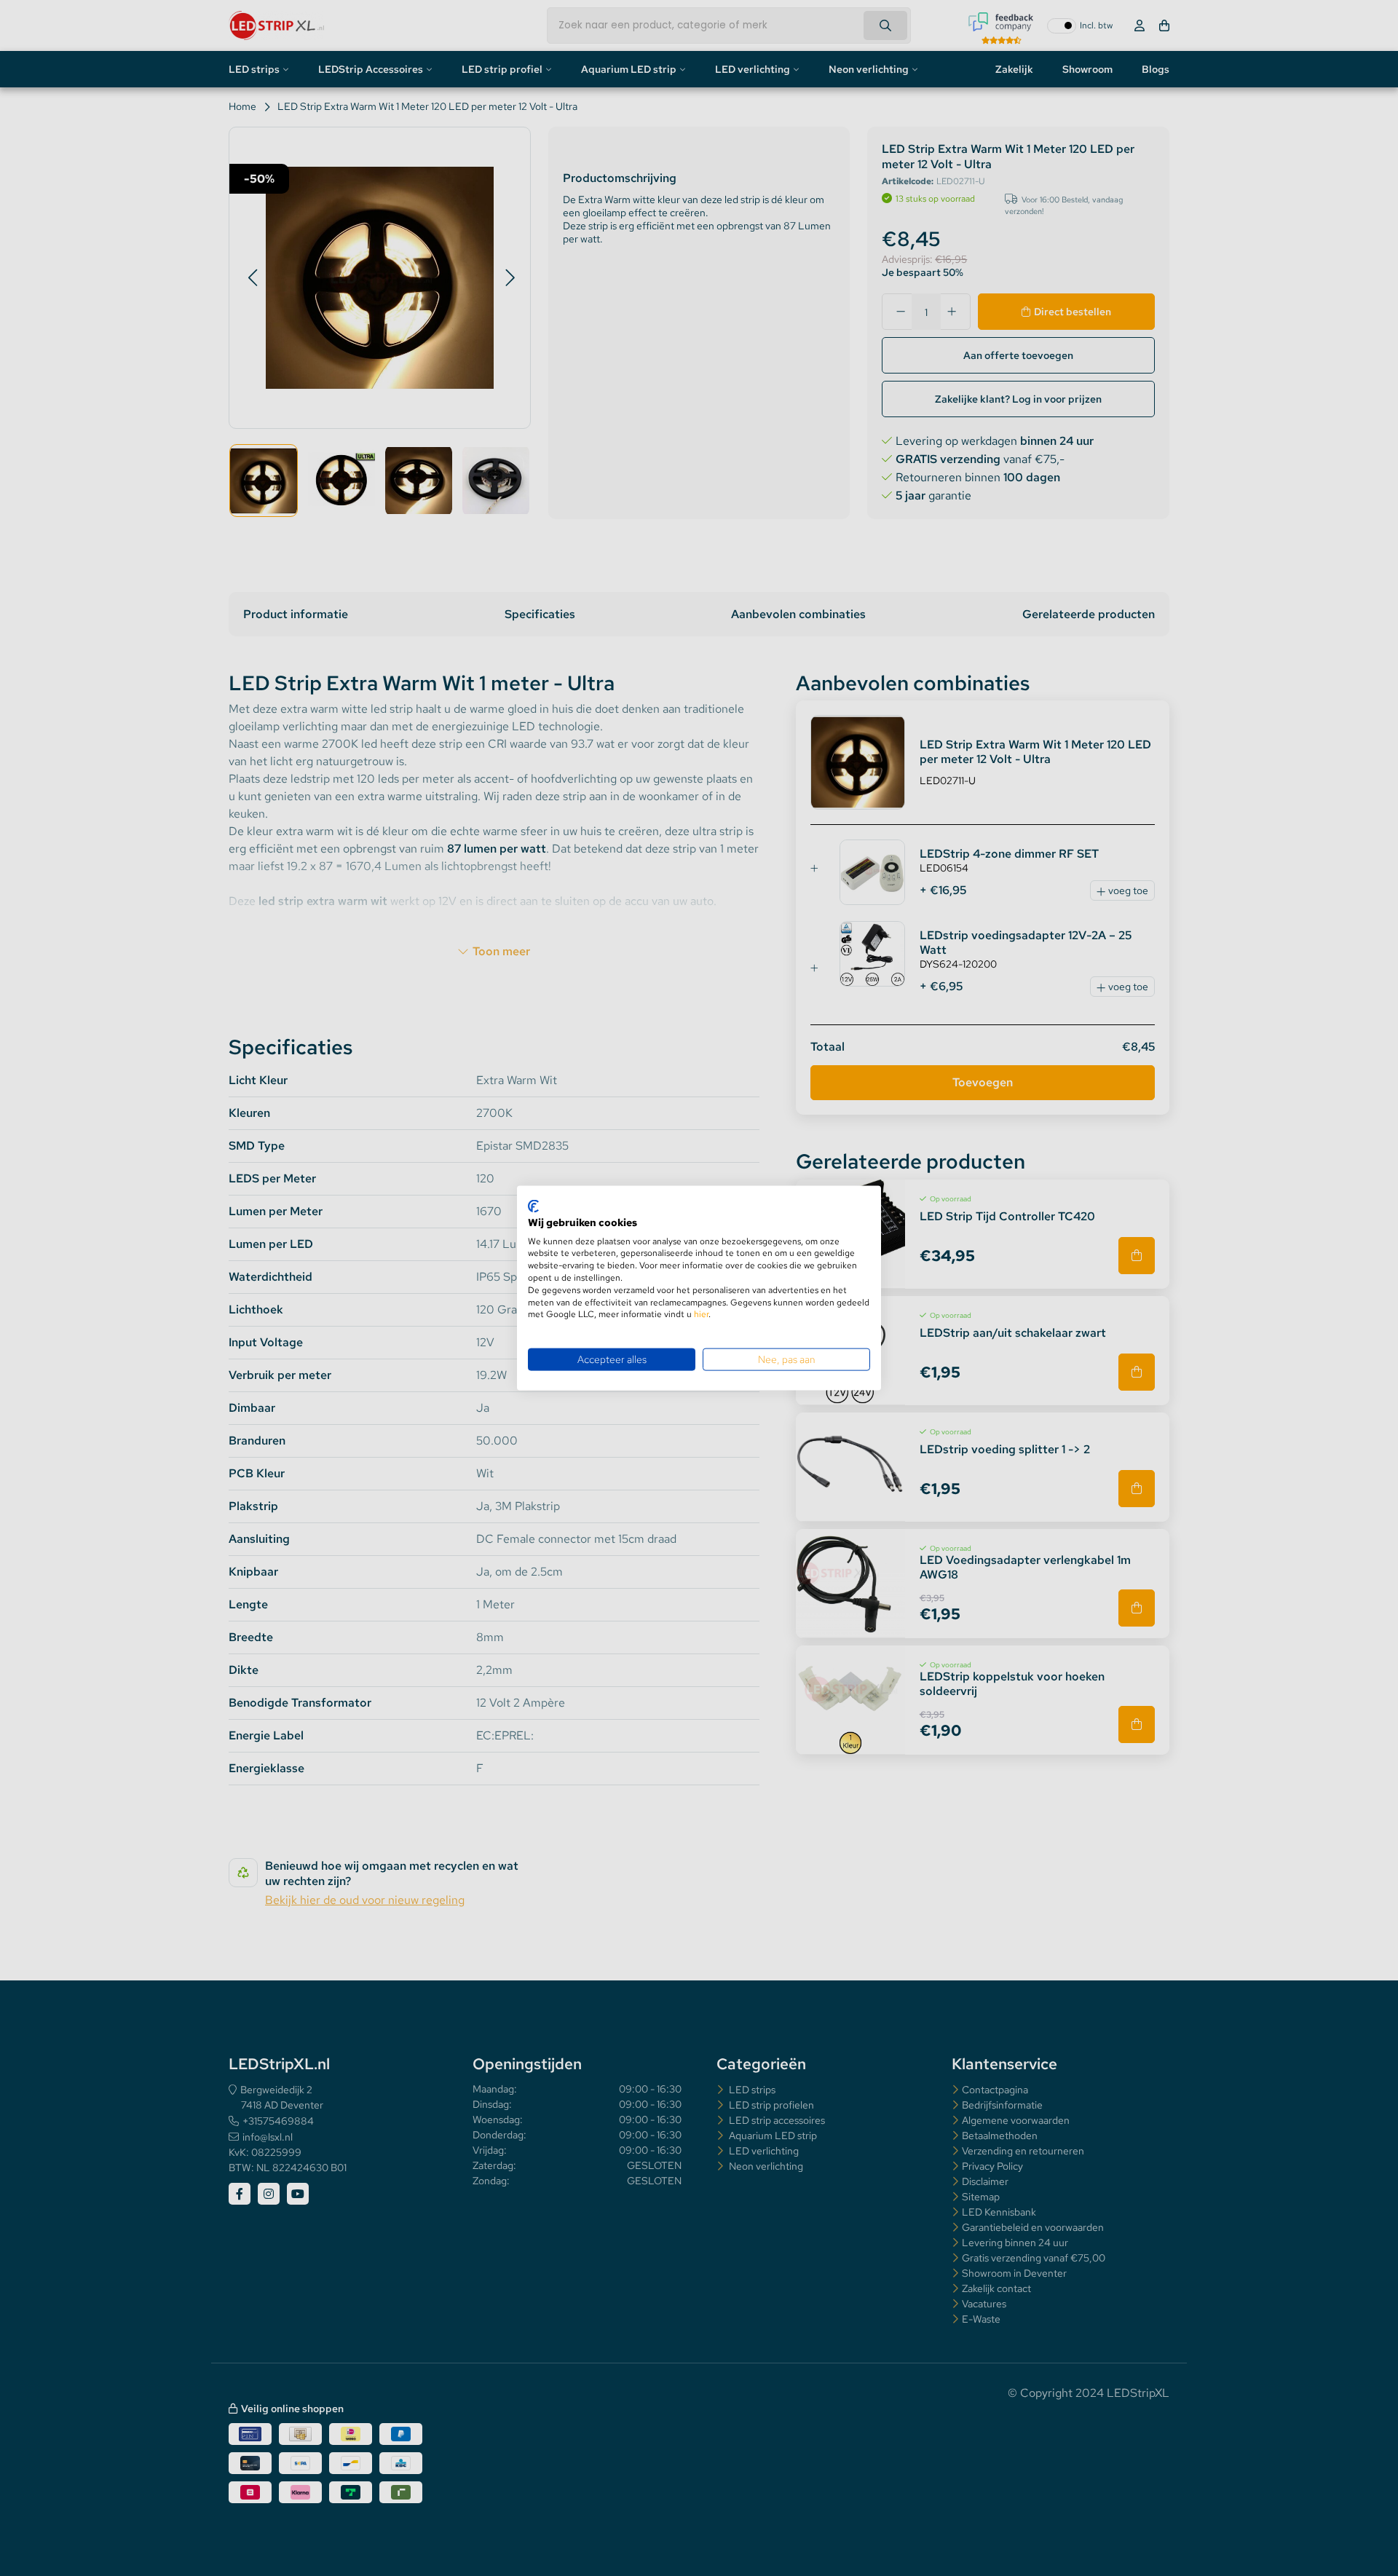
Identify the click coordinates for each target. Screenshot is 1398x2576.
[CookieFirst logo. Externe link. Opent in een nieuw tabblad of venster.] (533, 1206)
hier (701, 1314)
